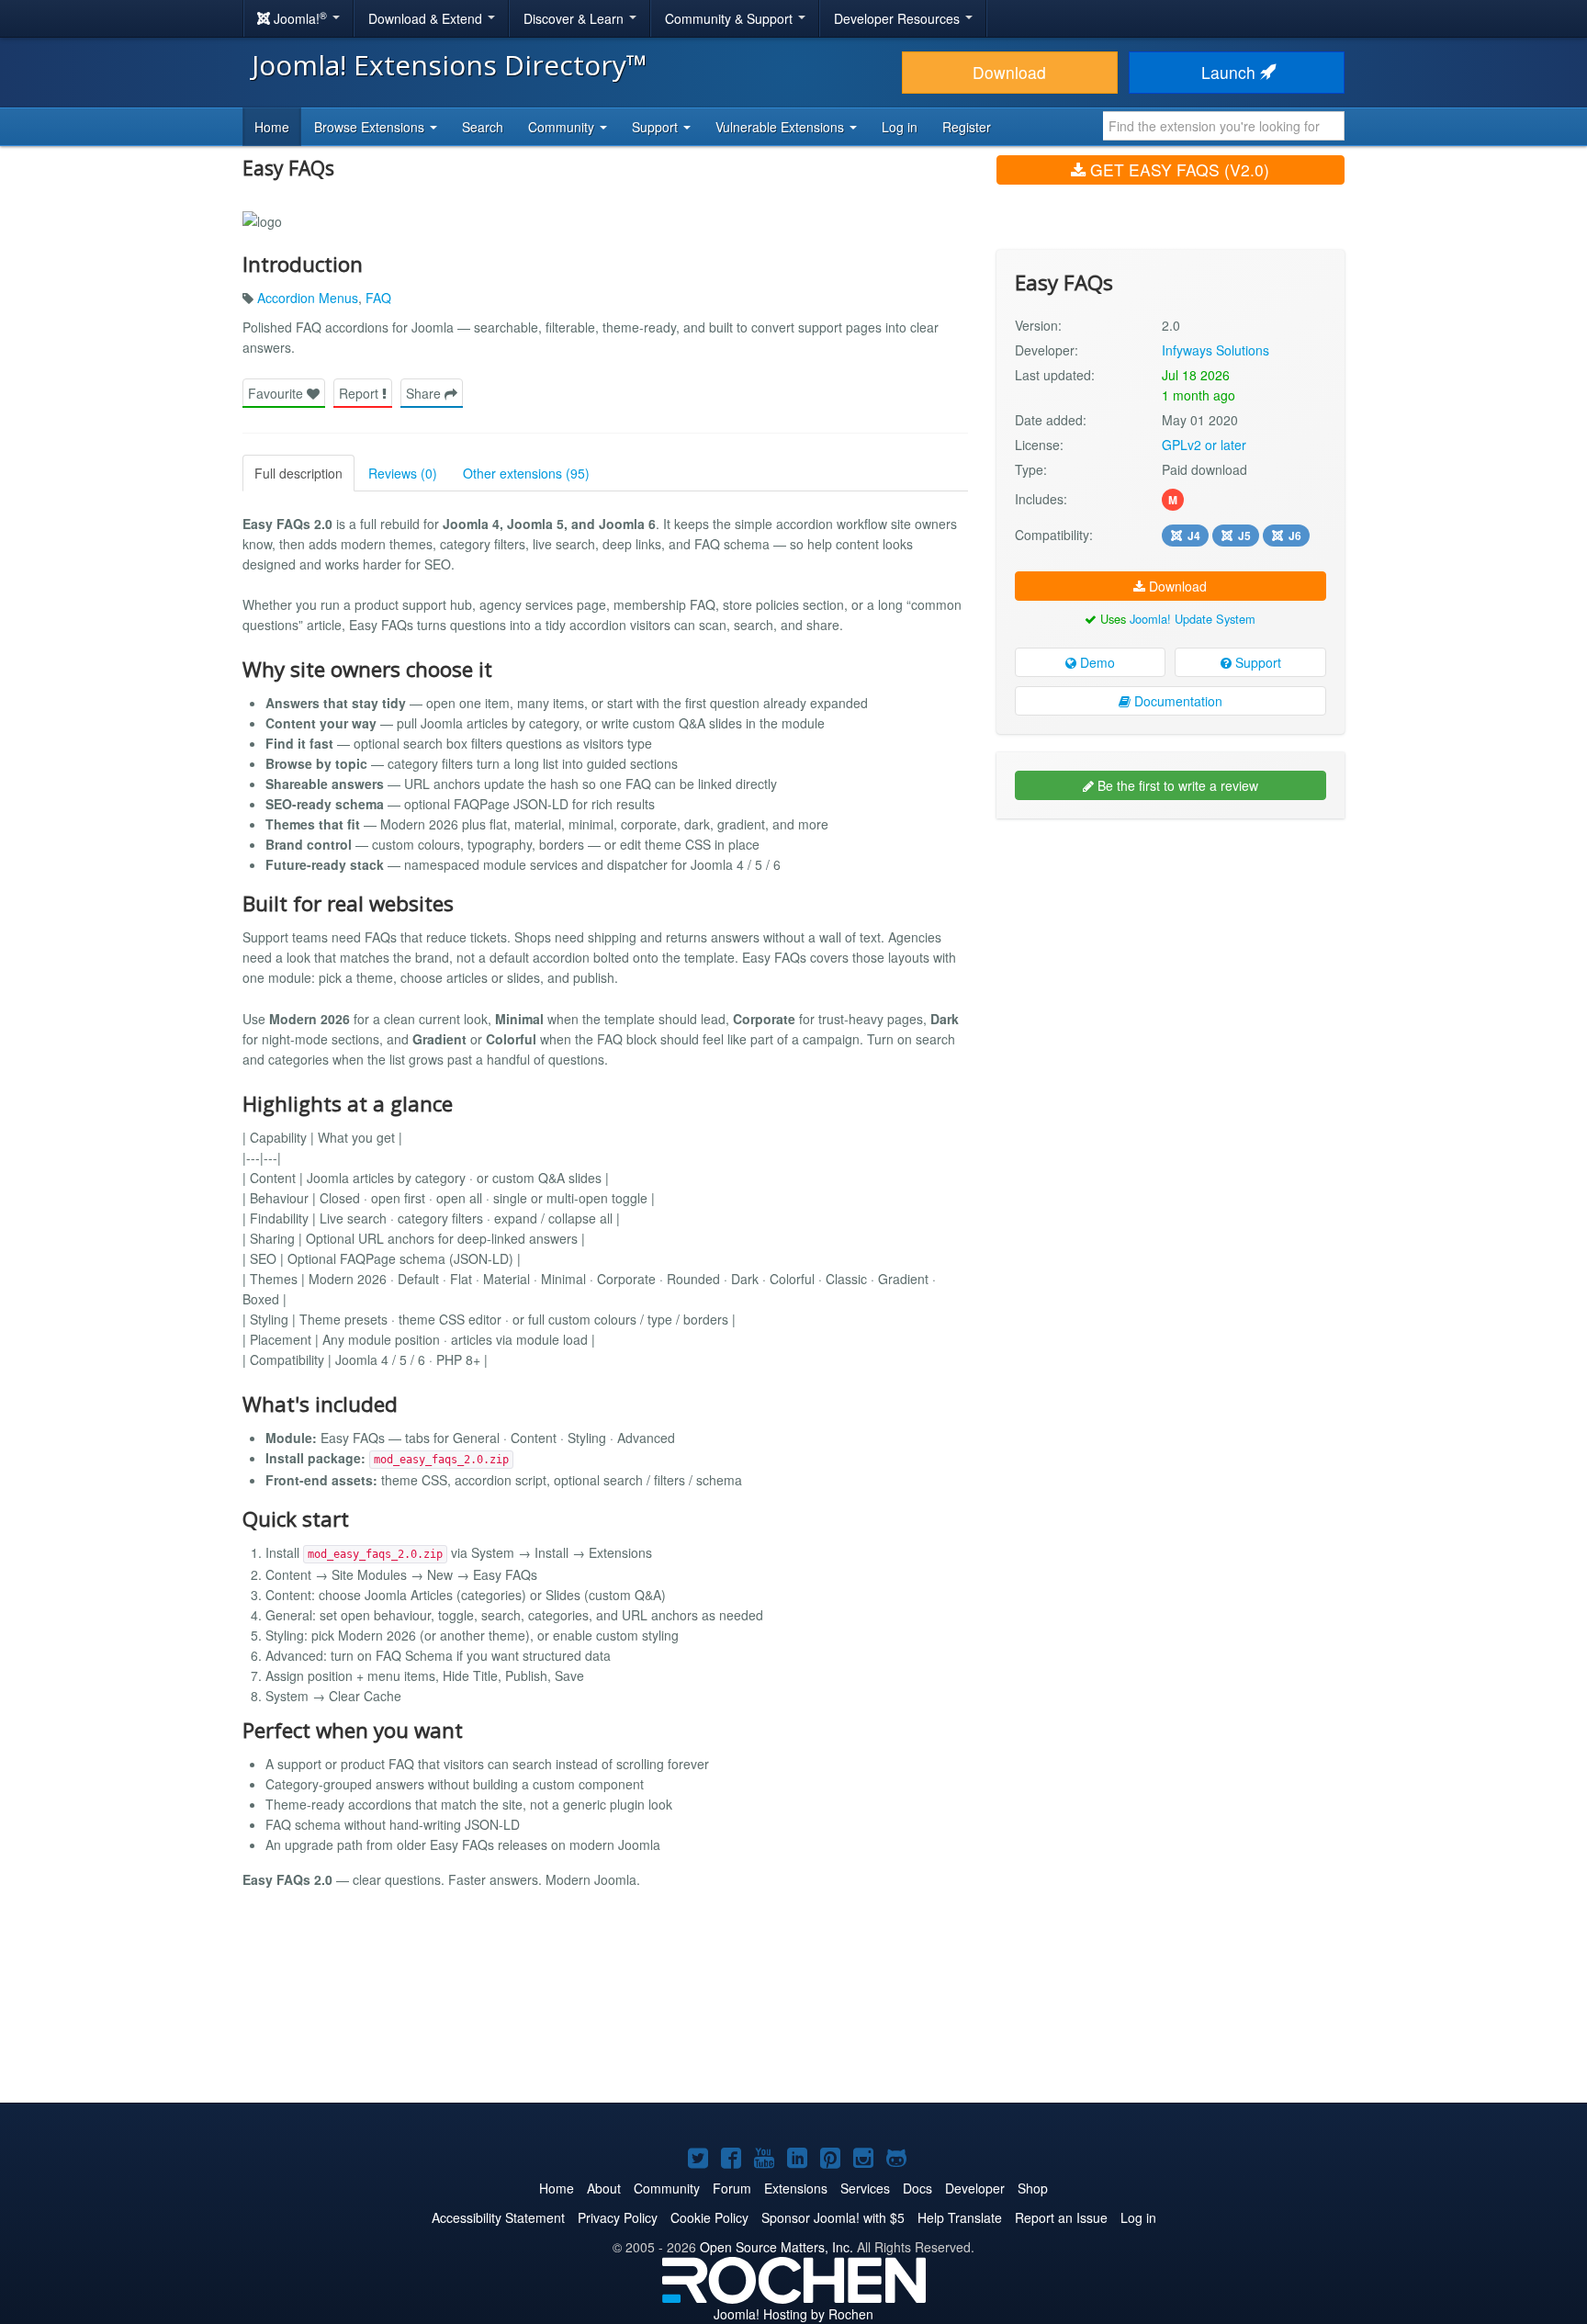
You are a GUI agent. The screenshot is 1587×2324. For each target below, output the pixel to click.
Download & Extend (427, 18)
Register (967, 127)
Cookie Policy (709, 2217)
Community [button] (563, 127)
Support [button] (657, 127)
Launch (1231, 72)
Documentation (1176, 701)
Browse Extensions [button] (371, 127)
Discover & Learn (575, 18)
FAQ (378, 298)
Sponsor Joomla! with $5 (833, 2217)
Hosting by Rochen (793, 2314)
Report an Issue (1061, 2217)
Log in (900, 127)
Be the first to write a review (1176, 785)
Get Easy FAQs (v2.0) (1177, 169)
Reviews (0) (403, 473)
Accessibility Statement (498, 2217)
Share (425, 393)
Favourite (277, 393)
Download (1009, 72)
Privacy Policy (618, 2217)
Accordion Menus (308, 298)
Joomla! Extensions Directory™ (450, 65)
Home (272, 127)
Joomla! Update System (1193, 619)
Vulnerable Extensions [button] (782, 127)
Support (1256, 662)
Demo (1096, 662)
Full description (298, 473)
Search (483, 127)
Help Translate (960, 2217)
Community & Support (731, 18)
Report (360, 393)
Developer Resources (899, 18)
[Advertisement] (1171, 952)
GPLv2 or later (1204, 445)
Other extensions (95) (526, 473)
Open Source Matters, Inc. (777, 2247)
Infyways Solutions (1216, 350)
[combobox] (1224, 126)
